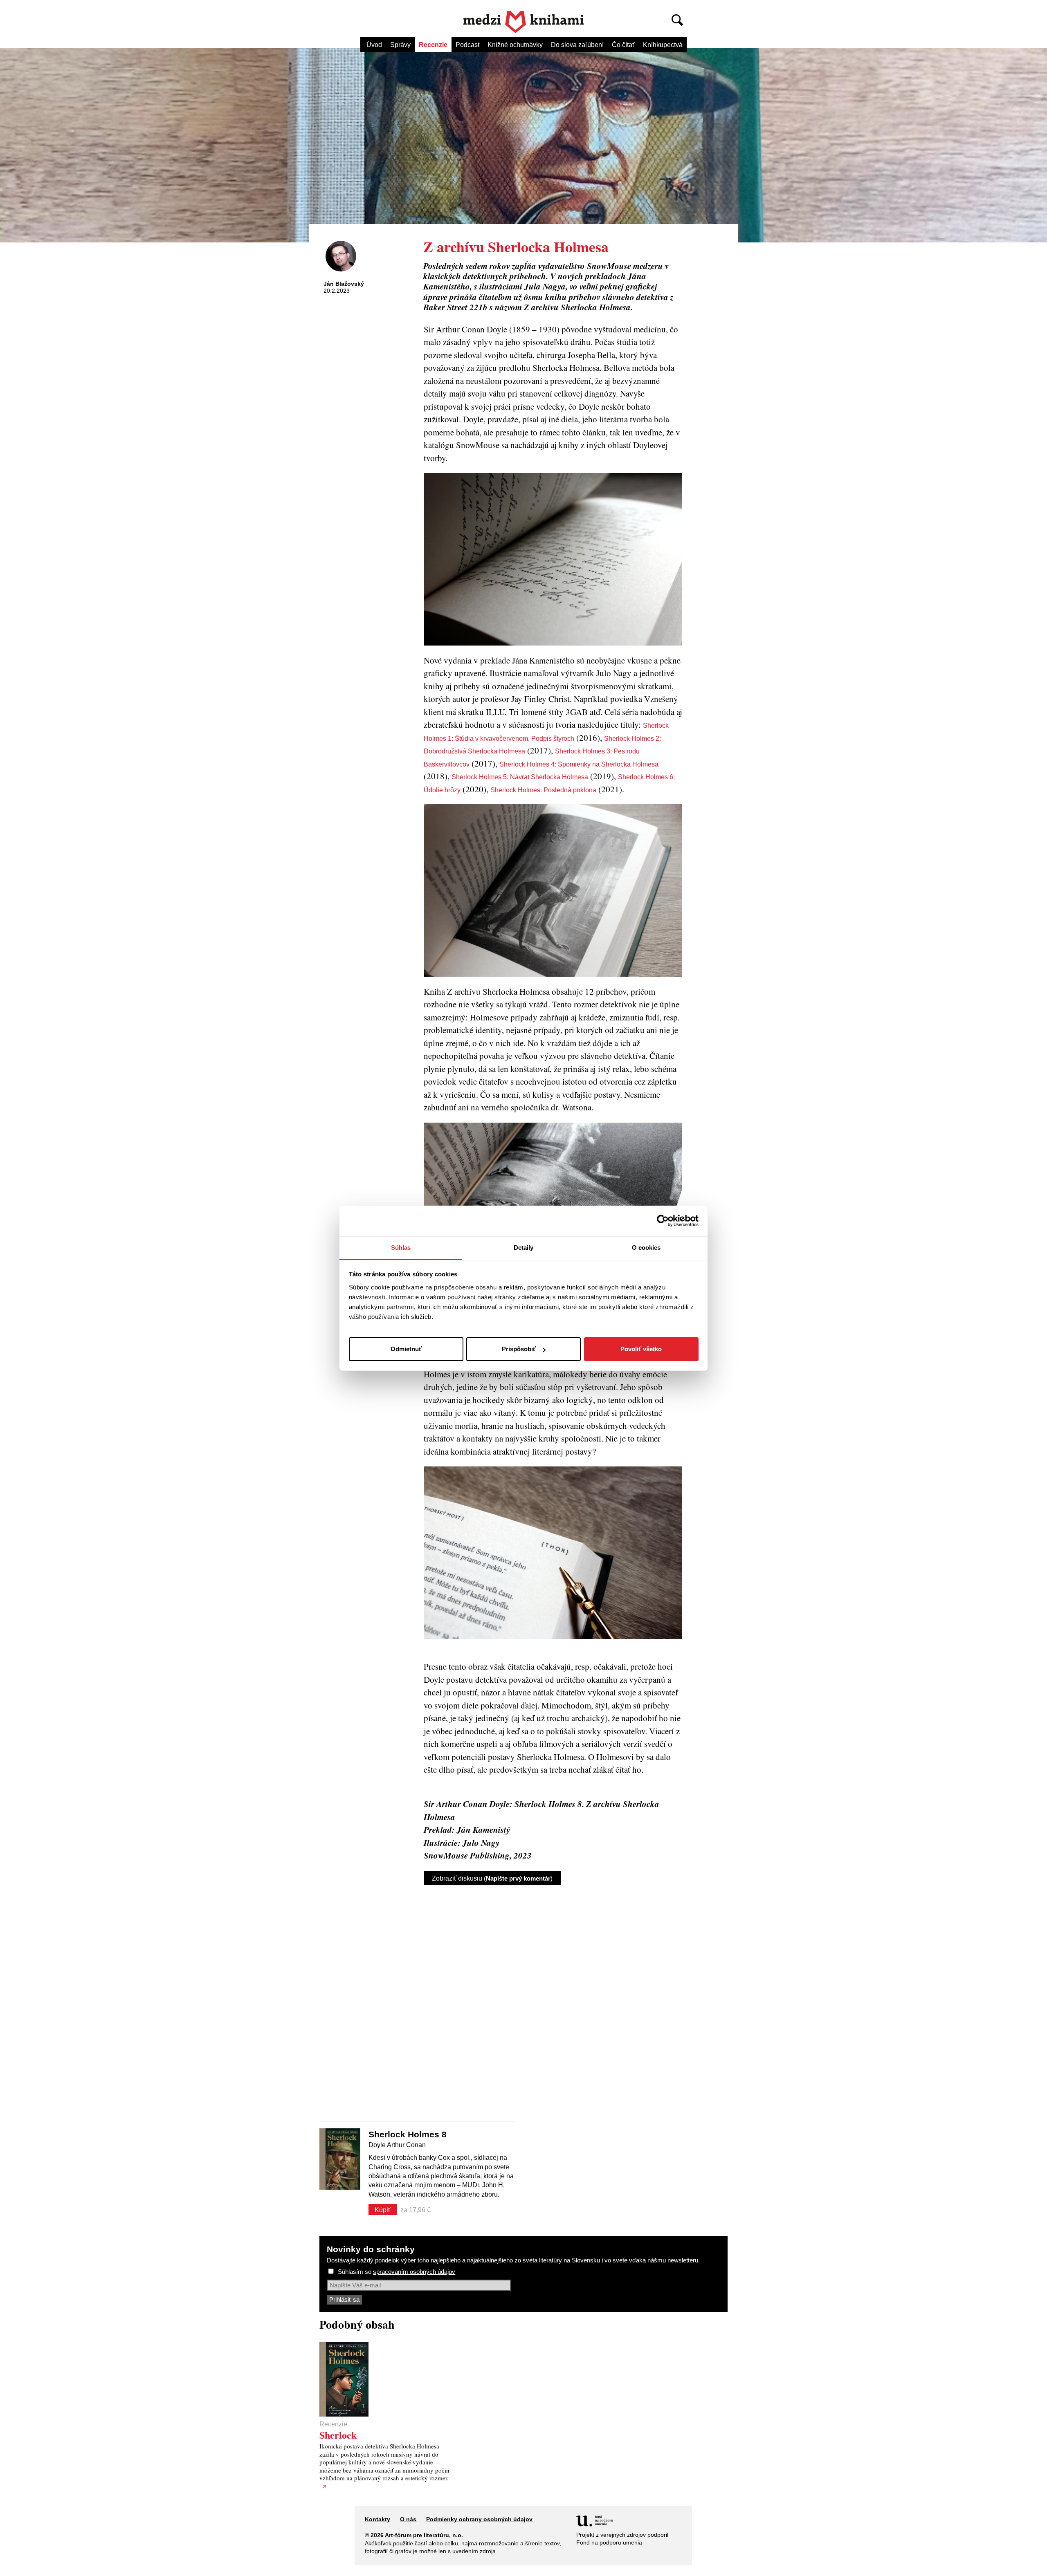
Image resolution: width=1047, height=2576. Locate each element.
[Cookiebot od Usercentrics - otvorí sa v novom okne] (663, 1221)
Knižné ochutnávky (515, 45)
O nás (408, 2519)
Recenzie (433, 45)
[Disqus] (553, 1996)
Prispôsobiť (519, 1349)
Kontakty (377, 2519)
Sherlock (338, 2435)
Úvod (374, 45)
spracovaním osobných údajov (414, 2272)
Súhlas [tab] (401, 1248)
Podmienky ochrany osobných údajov (479, 2519)
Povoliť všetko (641, 1349)
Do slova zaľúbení (577, 45)
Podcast (467, 45)
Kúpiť (383, 2210)
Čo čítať (623, 45)
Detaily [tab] (524, 1248)
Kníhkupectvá (663, 45)
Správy (400, 45)
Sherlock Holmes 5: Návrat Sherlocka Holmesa (520, 777)
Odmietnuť (406, 1349)
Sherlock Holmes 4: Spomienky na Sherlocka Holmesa (579, 764)
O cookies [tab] (646, 1248)
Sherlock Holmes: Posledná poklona (543, 790)
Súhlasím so (397, 2272)
